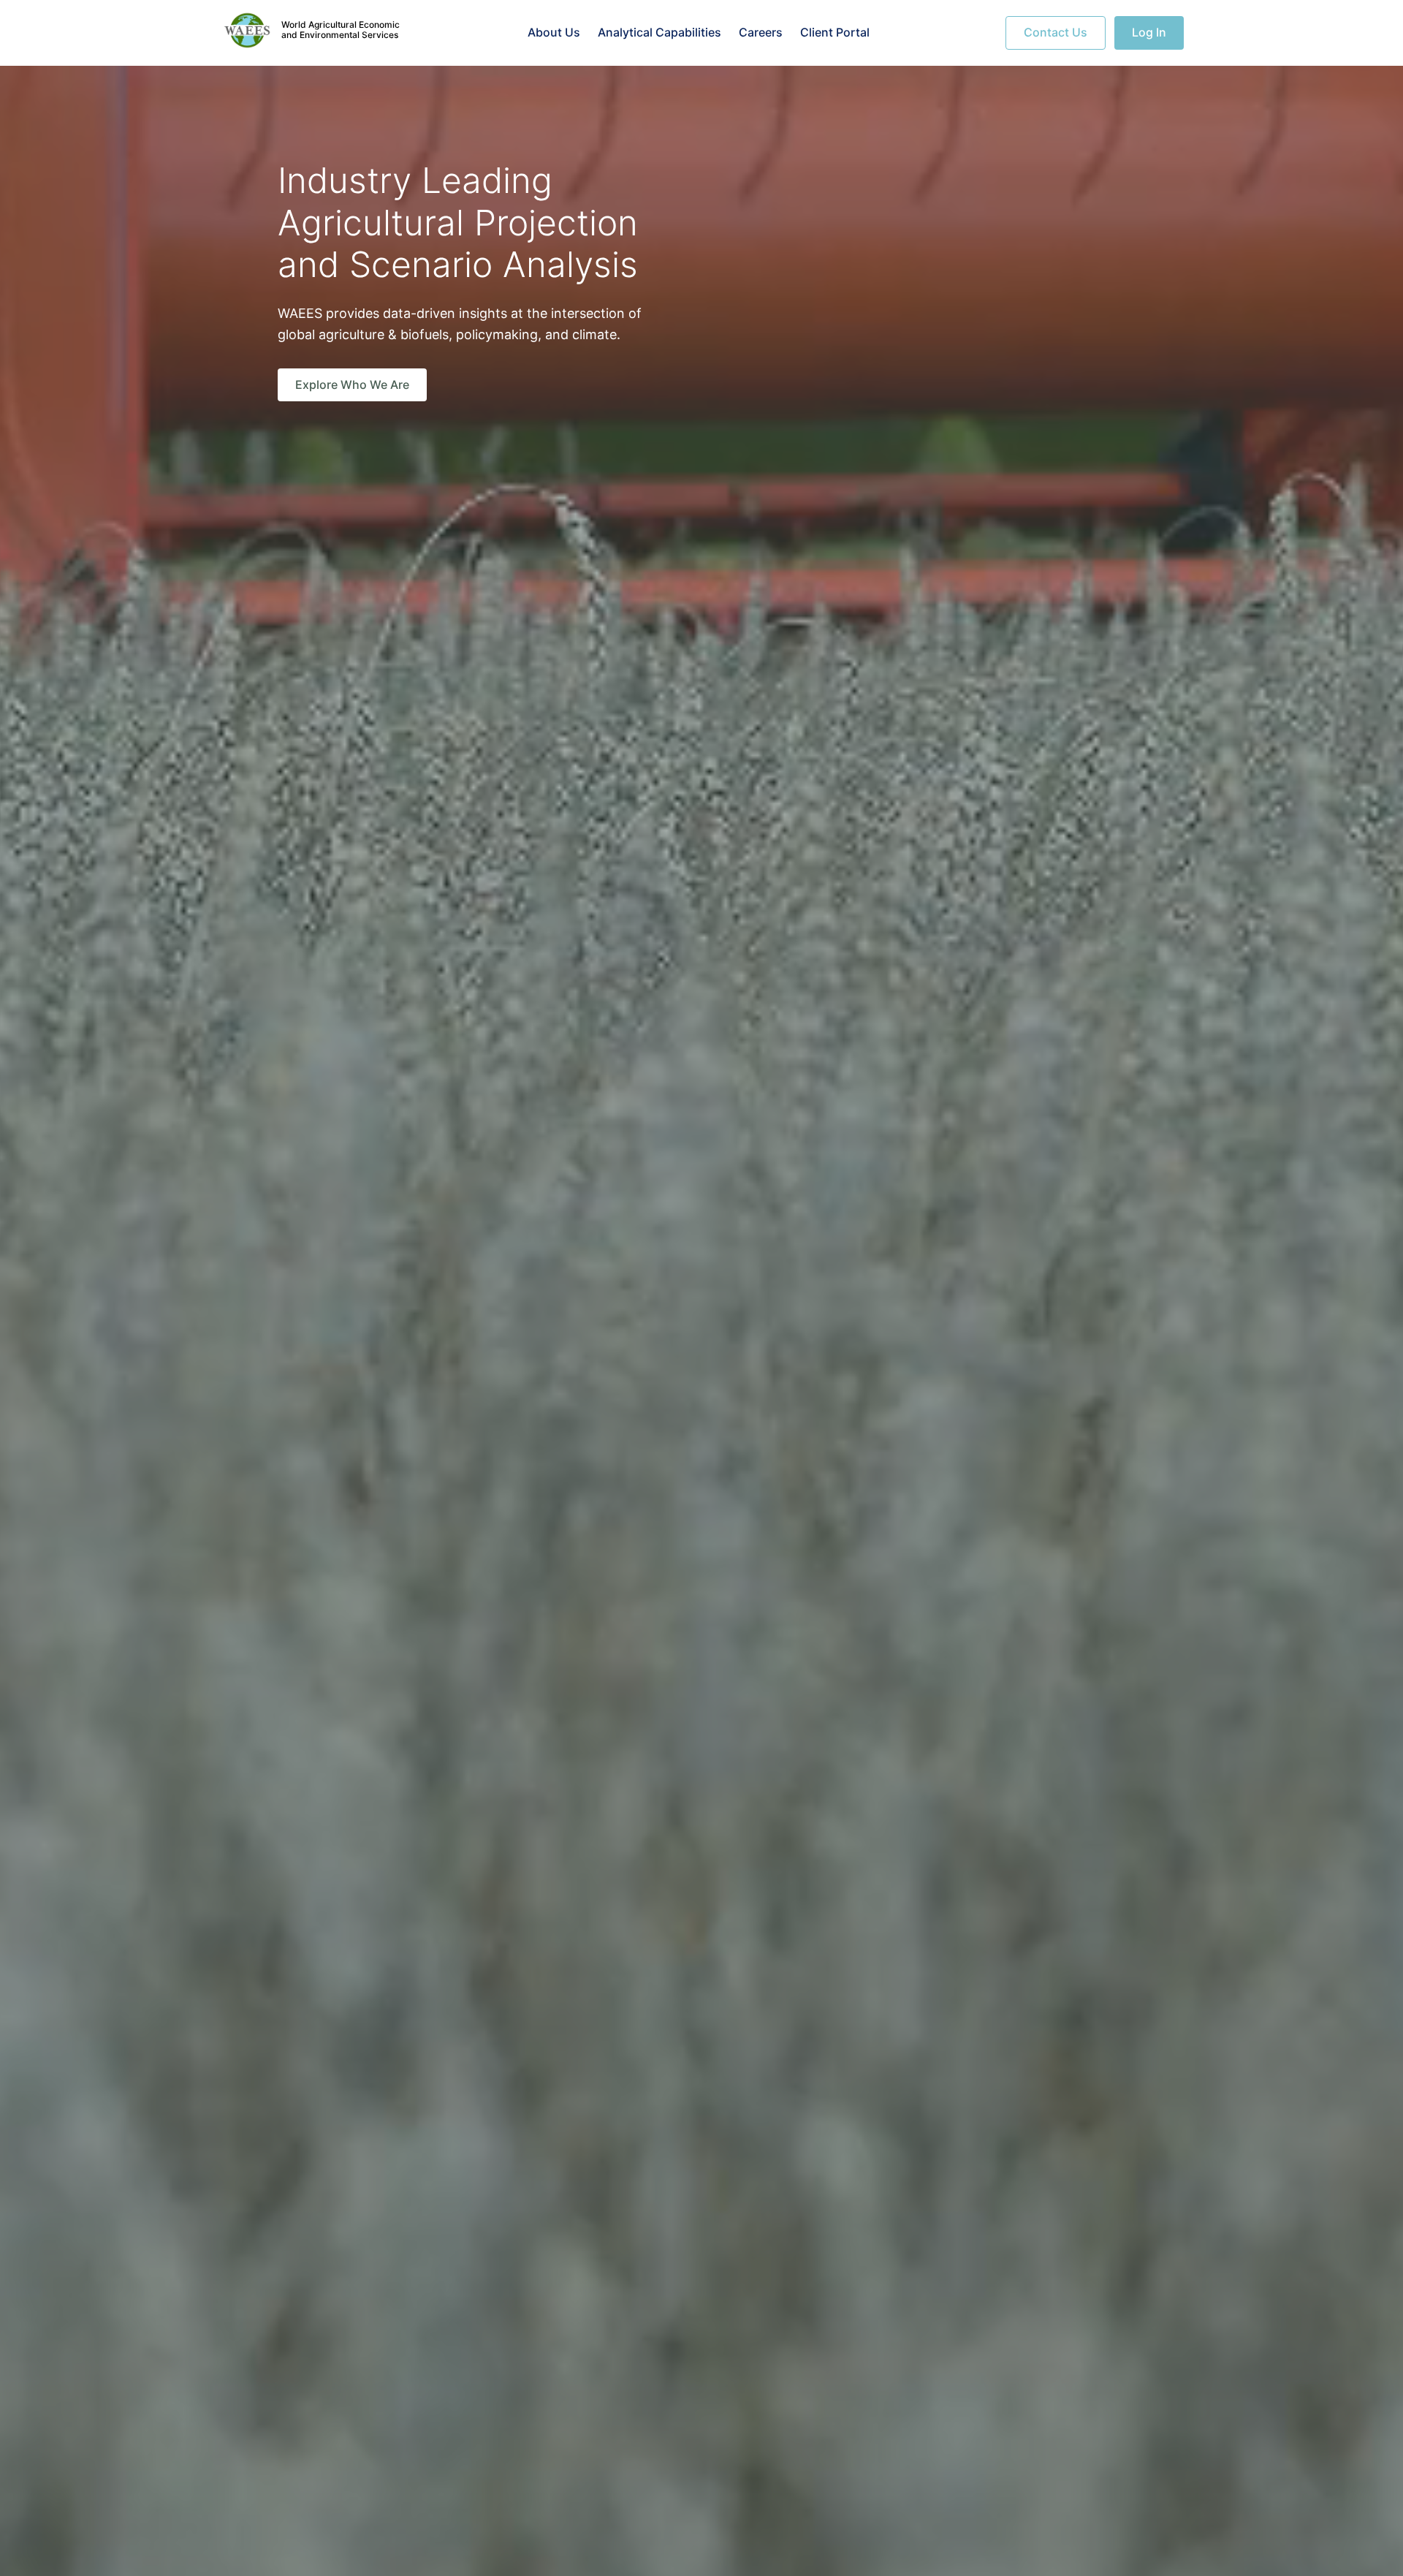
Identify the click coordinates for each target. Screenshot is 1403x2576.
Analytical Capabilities (659, 32)
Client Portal (835, 32)
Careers (761, 32)
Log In (1149, 32)
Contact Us (1056, 32)
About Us (554, 32)
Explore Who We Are (352, 384)
